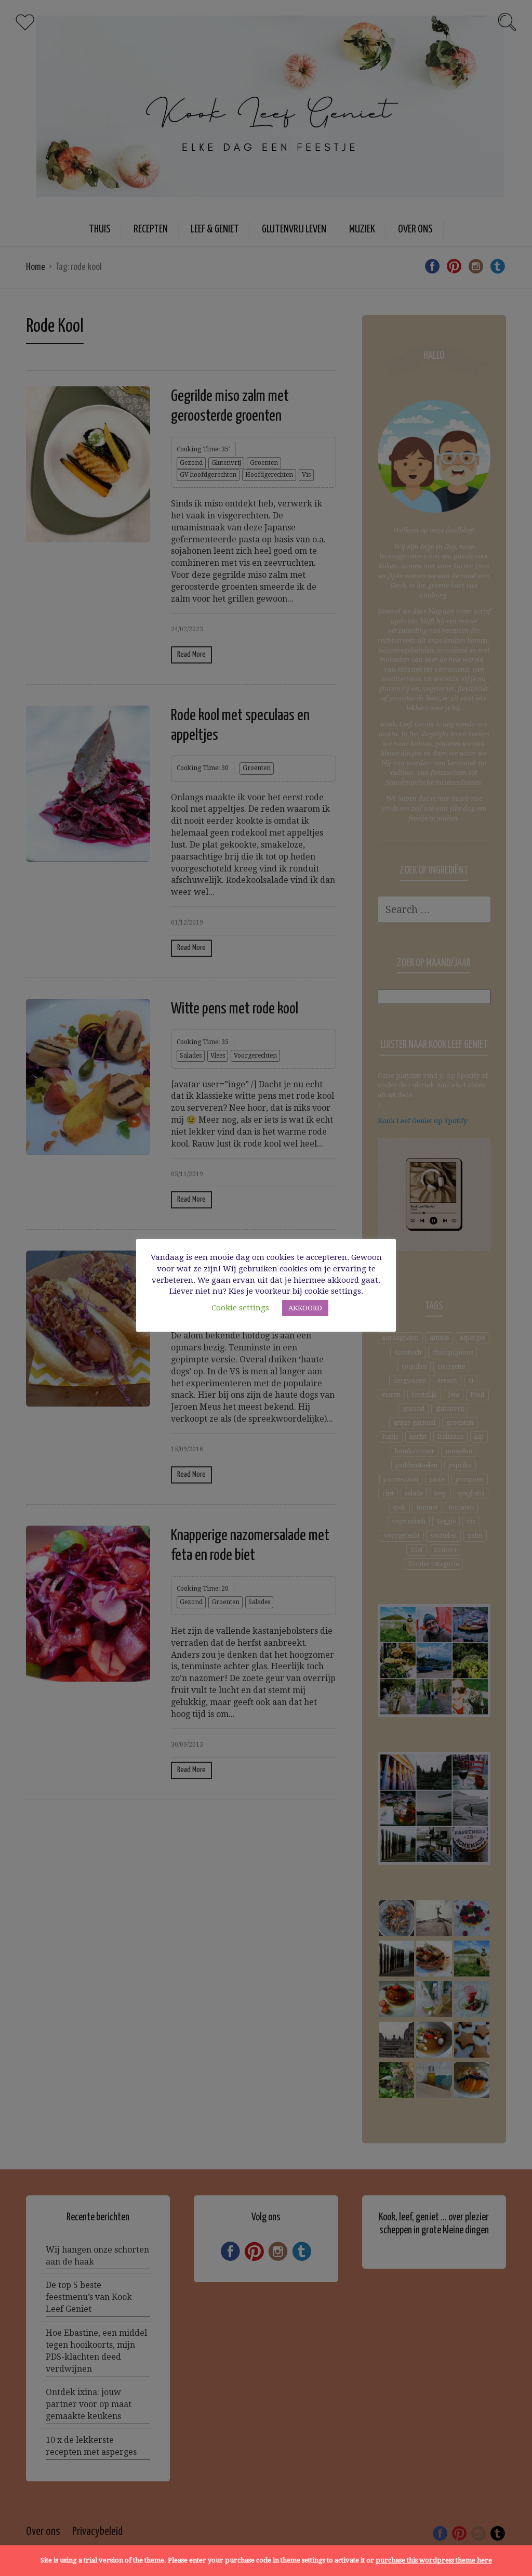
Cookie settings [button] (240, 1308)
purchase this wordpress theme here (434, 2560)
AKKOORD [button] (305, 1308)
